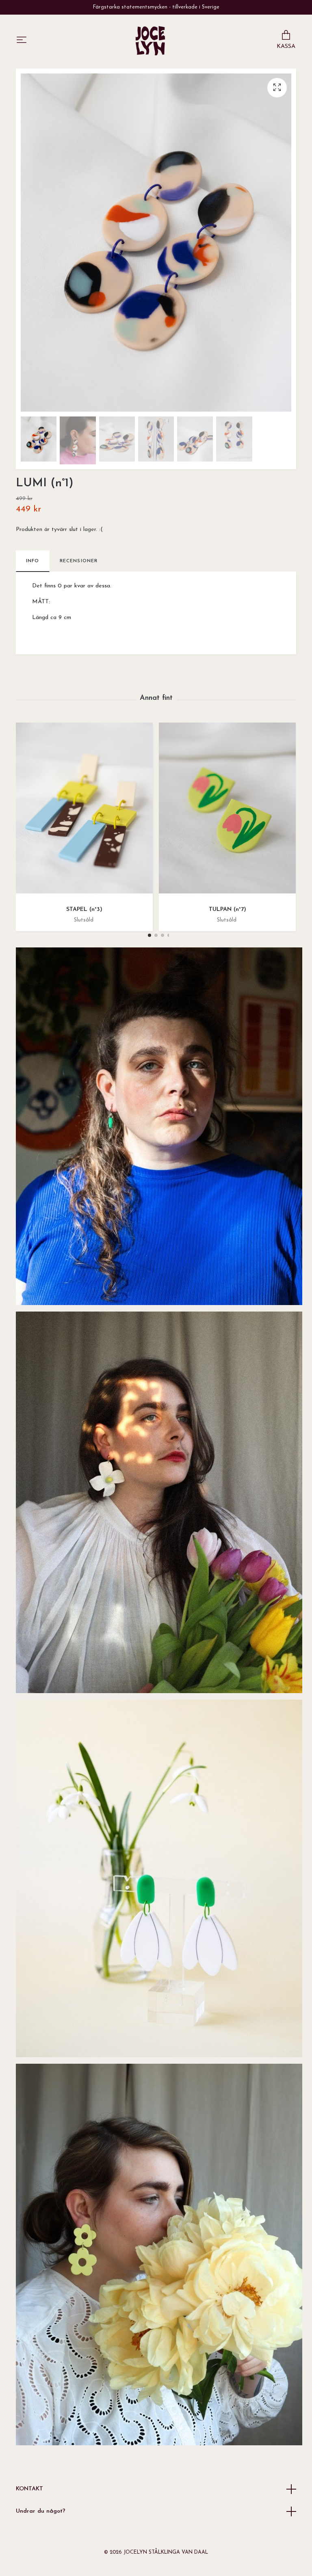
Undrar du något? (41, 2511)
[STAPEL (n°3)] (84, 811)
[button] (149, 935)
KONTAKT (29, 2489)
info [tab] (33, 561)
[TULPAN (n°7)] (227, 811)
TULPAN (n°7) (227, 909)
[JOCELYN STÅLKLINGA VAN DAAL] (150, 41)
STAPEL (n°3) (84, 909)
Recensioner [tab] (79, 561)
